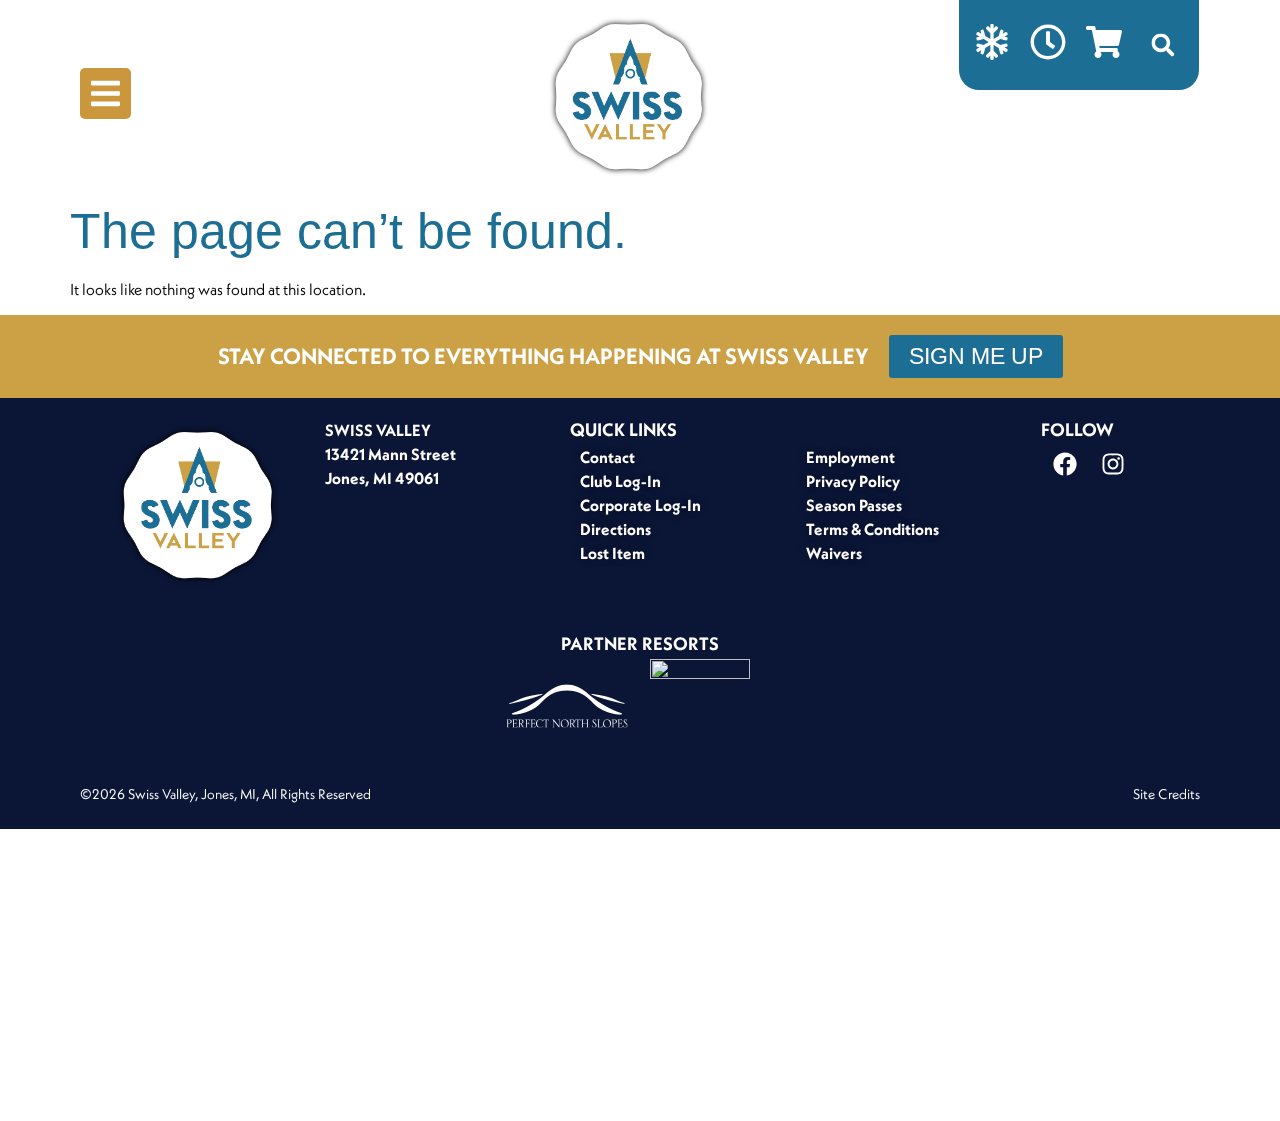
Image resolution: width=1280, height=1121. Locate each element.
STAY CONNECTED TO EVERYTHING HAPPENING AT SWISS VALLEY (543, 356)
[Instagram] (1113, 464)
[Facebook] (1065, 464)
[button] (1163, 45)
